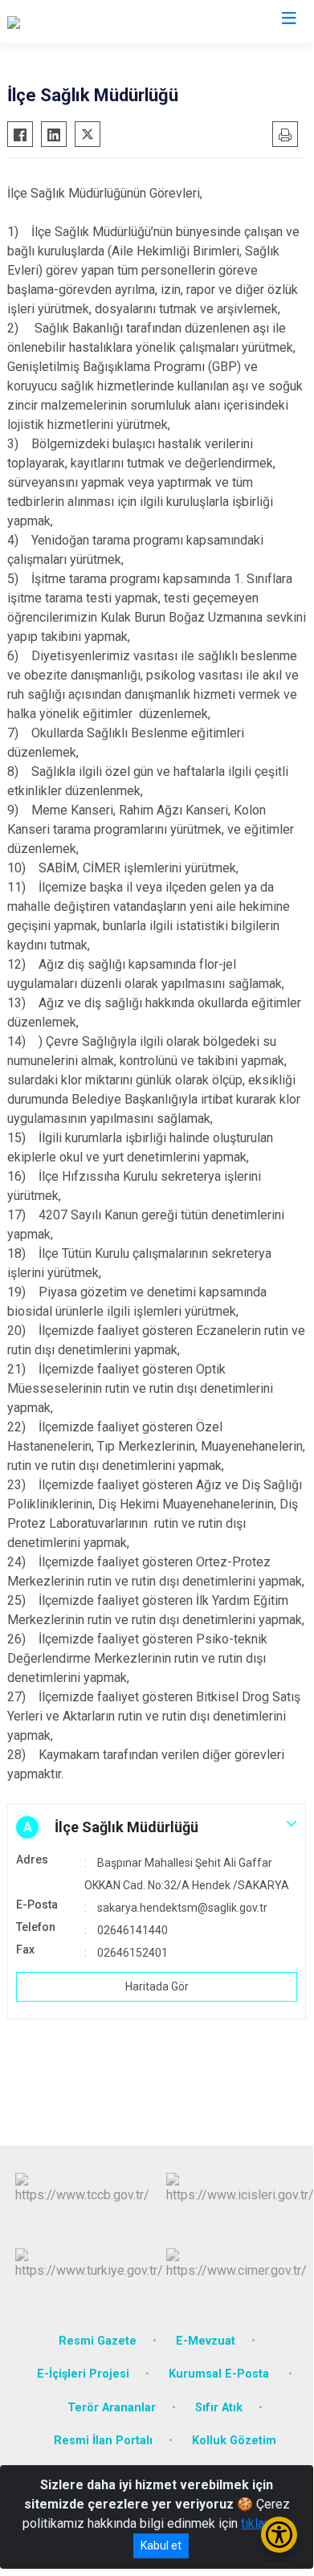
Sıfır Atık (219, 2408)
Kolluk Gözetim (234, 2441)
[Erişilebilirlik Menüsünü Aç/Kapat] (279, 2535)
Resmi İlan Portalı (103, 2441)
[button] (157, 1827)
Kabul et (161, 2545)
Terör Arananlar (112, 2408)
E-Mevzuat (206, 2341)
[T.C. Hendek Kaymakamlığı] (80, 22)
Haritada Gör (157, 1986)
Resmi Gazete (98, 2341)
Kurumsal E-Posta (220, 2374)
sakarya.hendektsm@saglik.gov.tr (182, 1908)
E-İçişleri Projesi (83, 2374)
